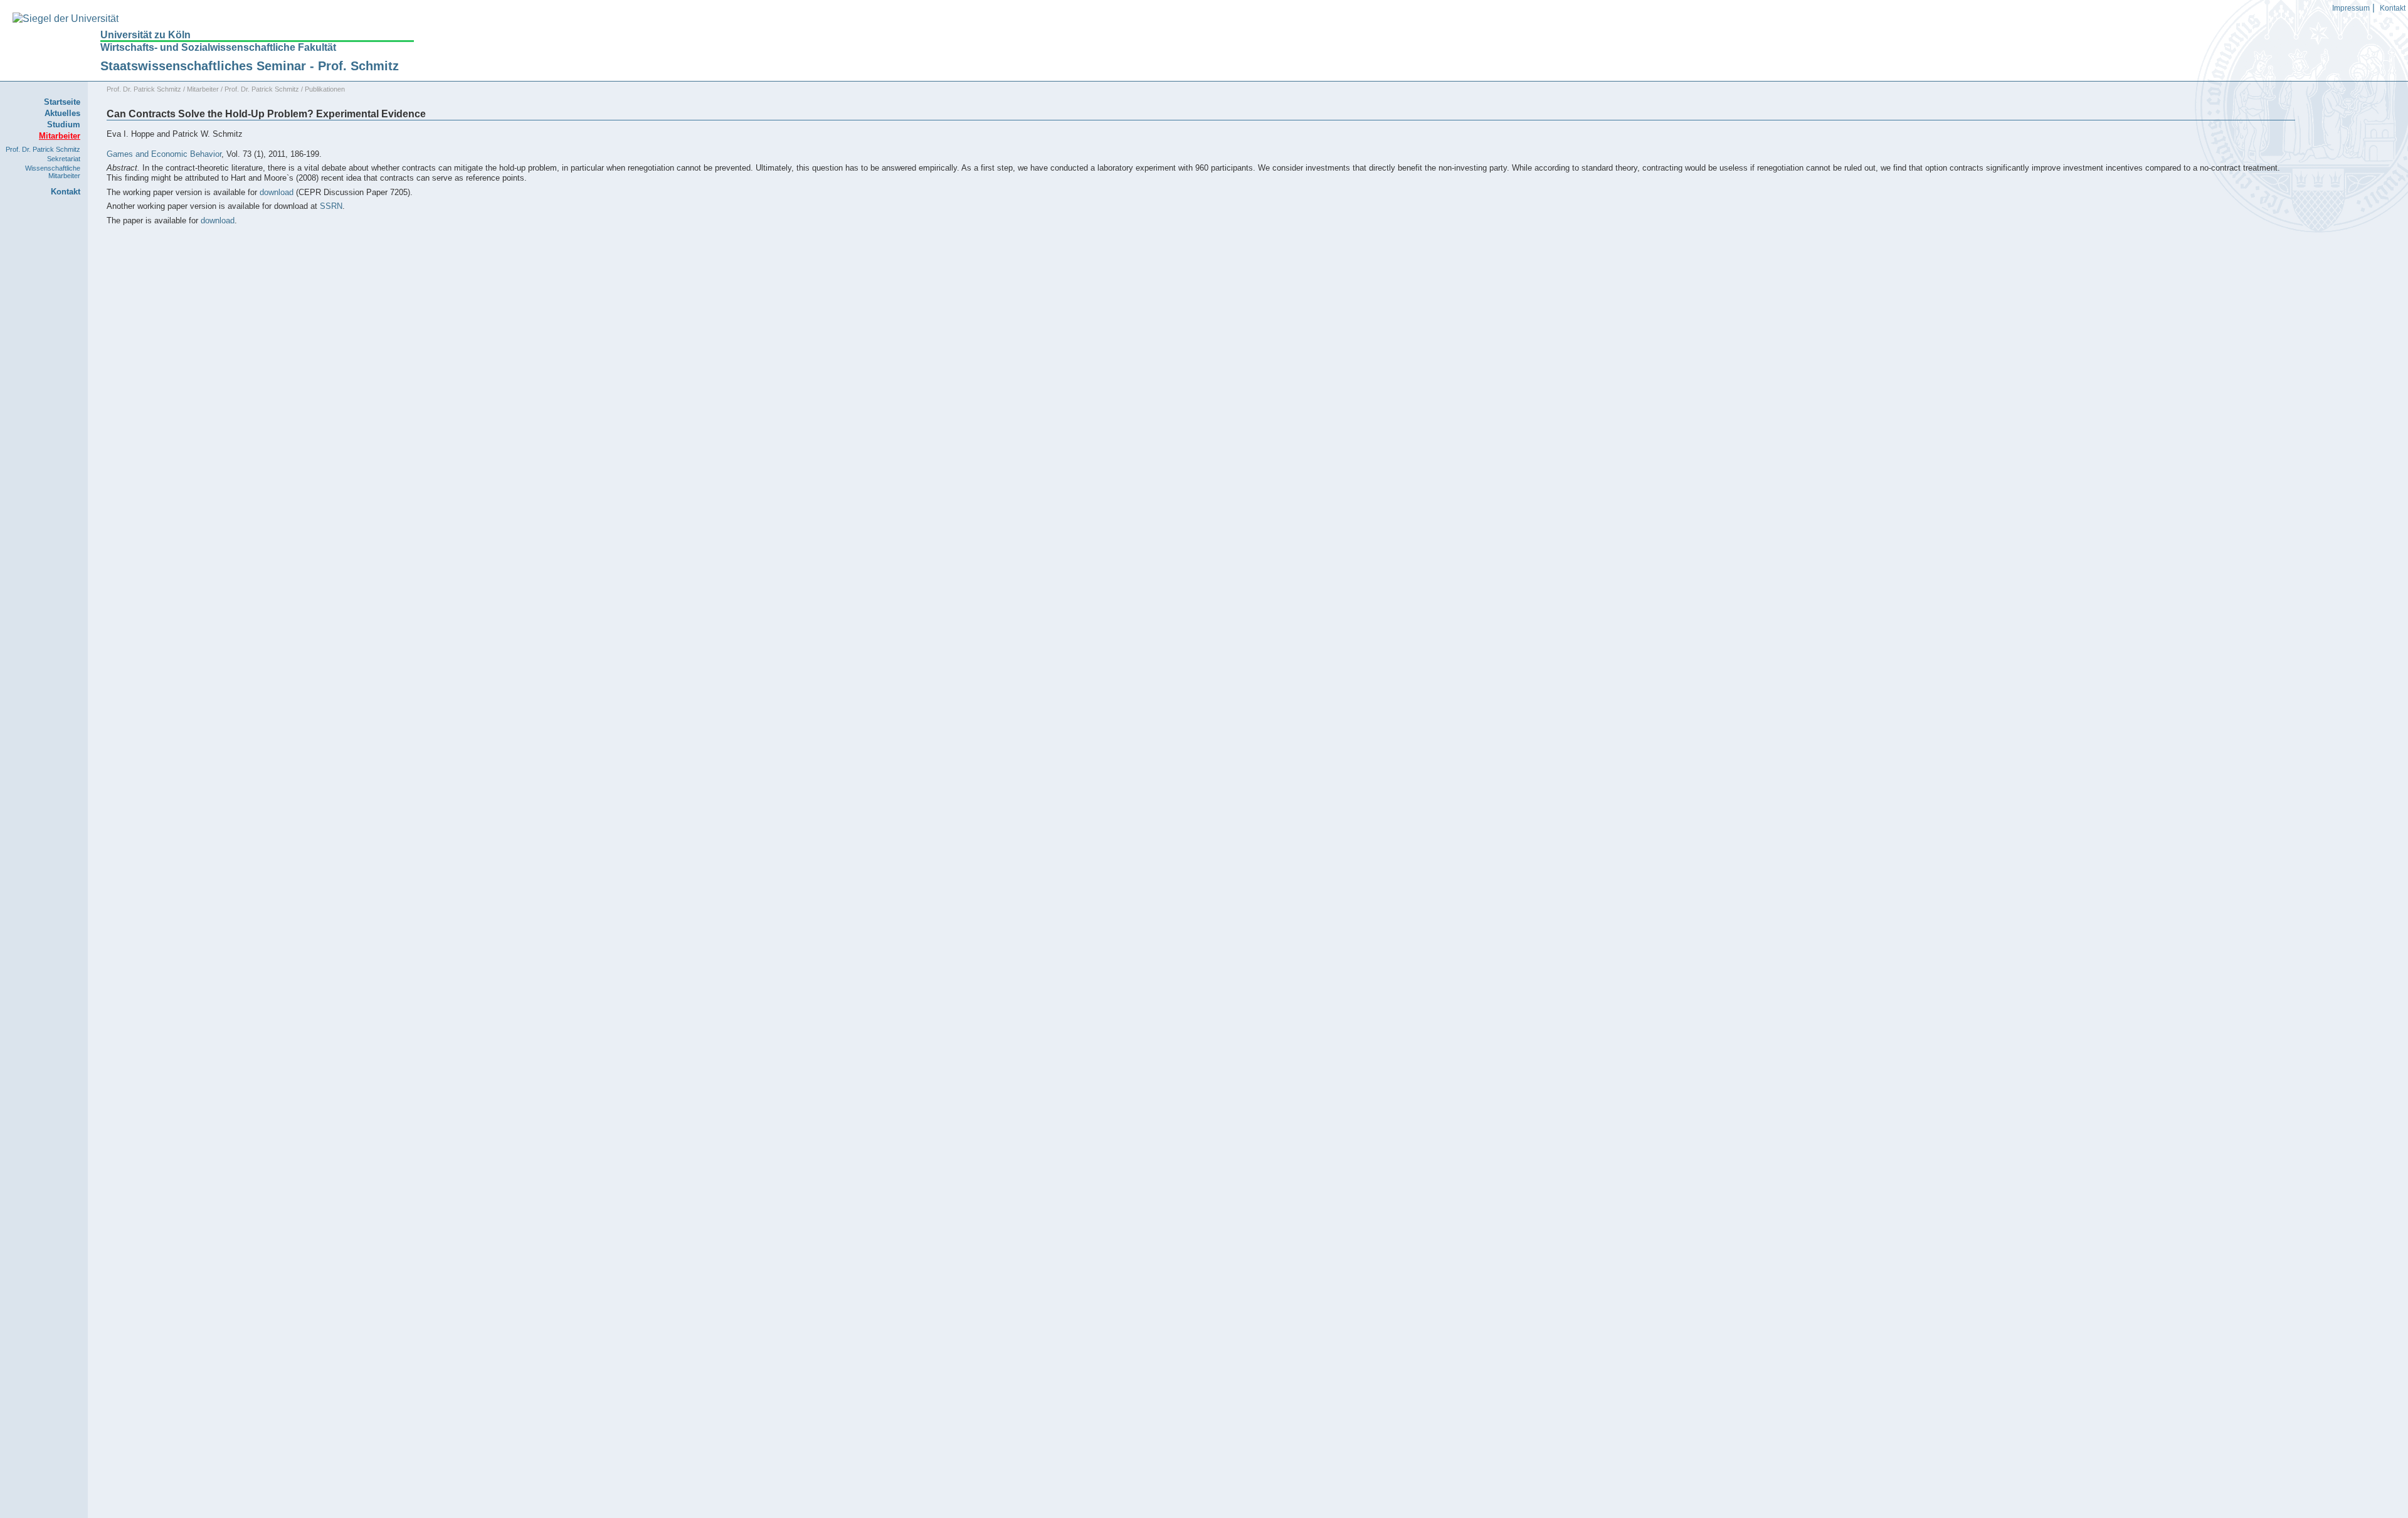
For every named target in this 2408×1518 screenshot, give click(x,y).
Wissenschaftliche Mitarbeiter (53, 172)
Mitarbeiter (203, 89)
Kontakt (2393, 8)
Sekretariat (64, 159)
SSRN (331, 206)
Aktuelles (62, 113)
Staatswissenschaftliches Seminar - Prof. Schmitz (250, 66)
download (277, 192)
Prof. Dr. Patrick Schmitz (43, 149)
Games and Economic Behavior (164, 154)
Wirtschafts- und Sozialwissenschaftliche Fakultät (218, 47)
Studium (64, 125)
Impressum (2351, 8)
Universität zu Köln (145, 35)
